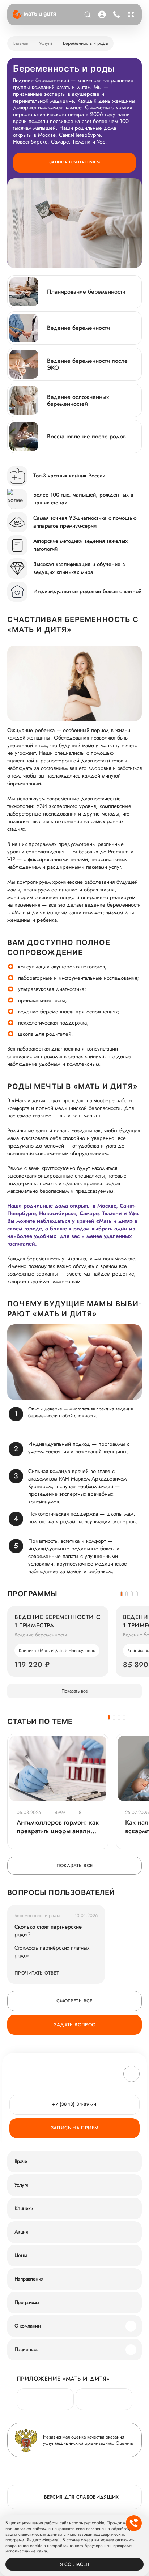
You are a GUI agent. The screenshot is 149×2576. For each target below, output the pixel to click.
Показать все (75, 1866)
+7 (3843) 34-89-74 (116, 14)
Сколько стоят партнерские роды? (48, 1931)
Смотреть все (74, 2001)
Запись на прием (75, 2128)
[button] (122, 1594)
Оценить (124, 2443)
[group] (58, 1641)
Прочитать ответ (37, 1973)
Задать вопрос (74, 2025)
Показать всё (75, 1691)
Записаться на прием (74, 162)
